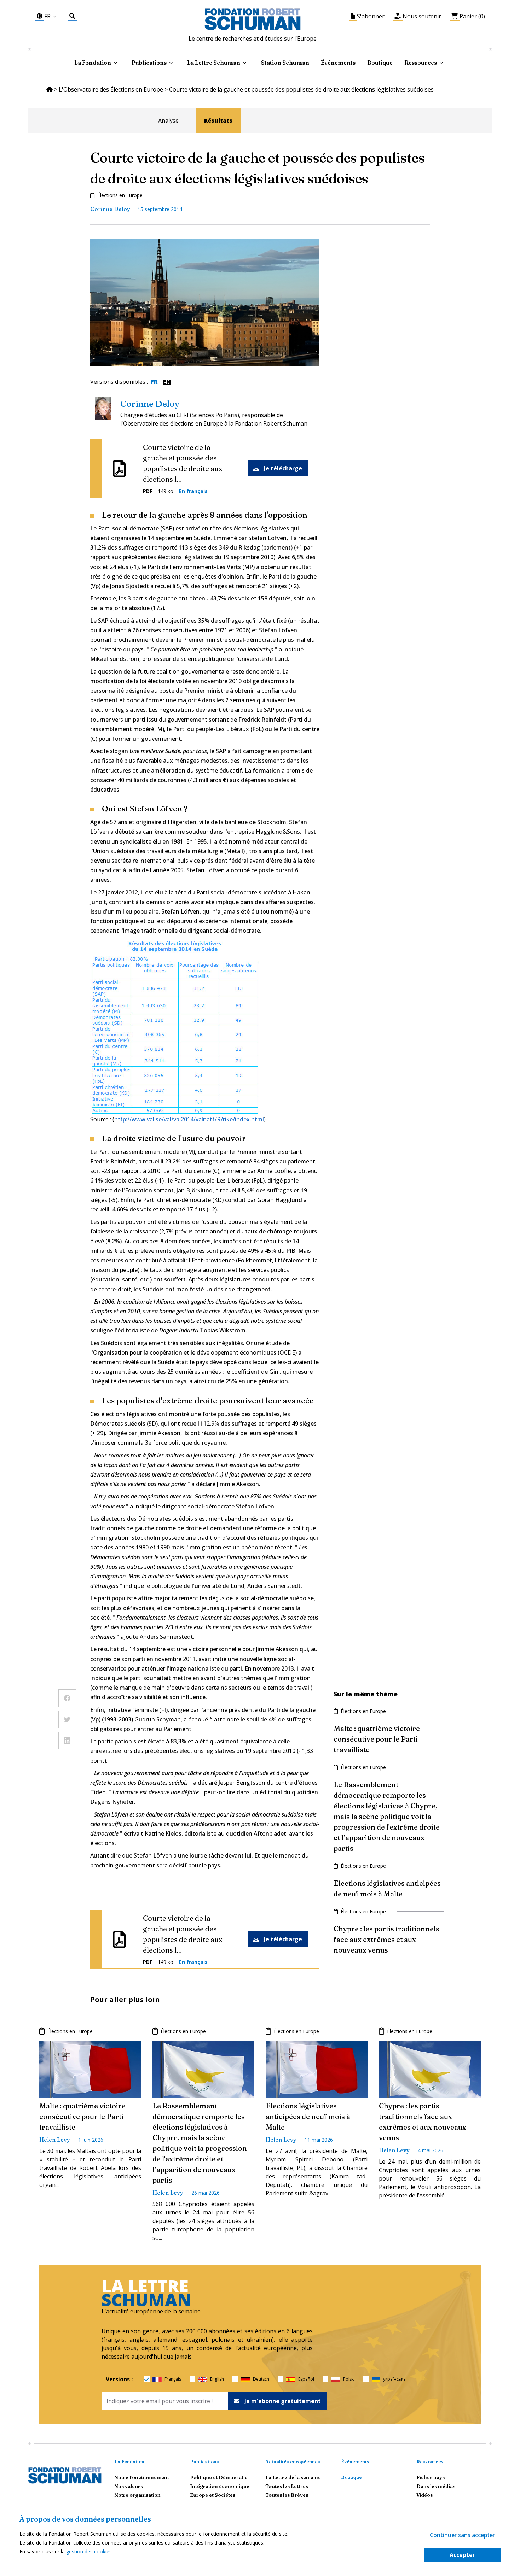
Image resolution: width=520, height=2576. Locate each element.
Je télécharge (283, 468)
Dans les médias (436, 2486)
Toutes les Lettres (287, 2486)
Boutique (380, 63)
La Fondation (129, 2461)
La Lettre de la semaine (293, 2477)
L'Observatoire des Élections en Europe (111, 89)
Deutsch (261, 2379)
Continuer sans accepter (462, 2535)
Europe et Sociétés (213, 2495)
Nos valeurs (129, 2486)
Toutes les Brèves (287, 2495)
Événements (338, 63)
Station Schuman (285, 63)
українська (394, 2379)
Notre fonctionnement (142, 2477)
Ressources (421, 63)
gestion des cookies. (89, 2551)
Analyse (168, 121)
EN (167, 382)
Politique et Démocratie (219, 2477)
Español (306, 2379)
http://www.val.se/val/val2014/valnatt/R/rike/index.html (189, 1119)
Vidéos (424, 2495)
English (217, 2379)
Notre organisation (137, 2495)
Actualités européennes (293, 2461)
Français (173, 2379)
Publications (204, 2461)
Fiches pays (431, 2477)
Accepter (462, 2555)
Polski (349, 2379)
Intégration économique (220, 2486)
